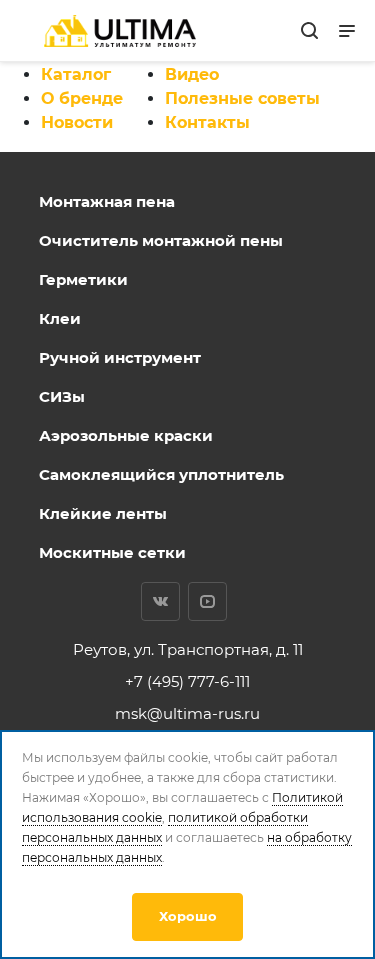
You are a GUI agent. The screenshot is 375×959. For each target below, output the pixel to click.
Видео (192, 74)
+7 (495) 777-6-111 (187, 681)
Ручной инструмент (120, 357)
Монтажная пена (107, 201)
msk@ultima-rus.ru (187, 713)
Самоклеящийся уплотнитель (161, 474)
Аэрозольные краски (126, 435)
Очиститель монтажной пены (161, 240)
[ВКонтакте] (160, 601)
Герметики (83, 279)
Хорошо (188, 916)
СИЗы (62, 396)
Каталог (76, 74)
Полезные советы (242, 98)
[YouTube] (207, 601)
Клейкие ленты (103, 513)
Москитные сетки (112, 552)
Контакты (207, 122)
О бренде (82, 98)
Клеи (60, 318)
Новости (77, 122)
